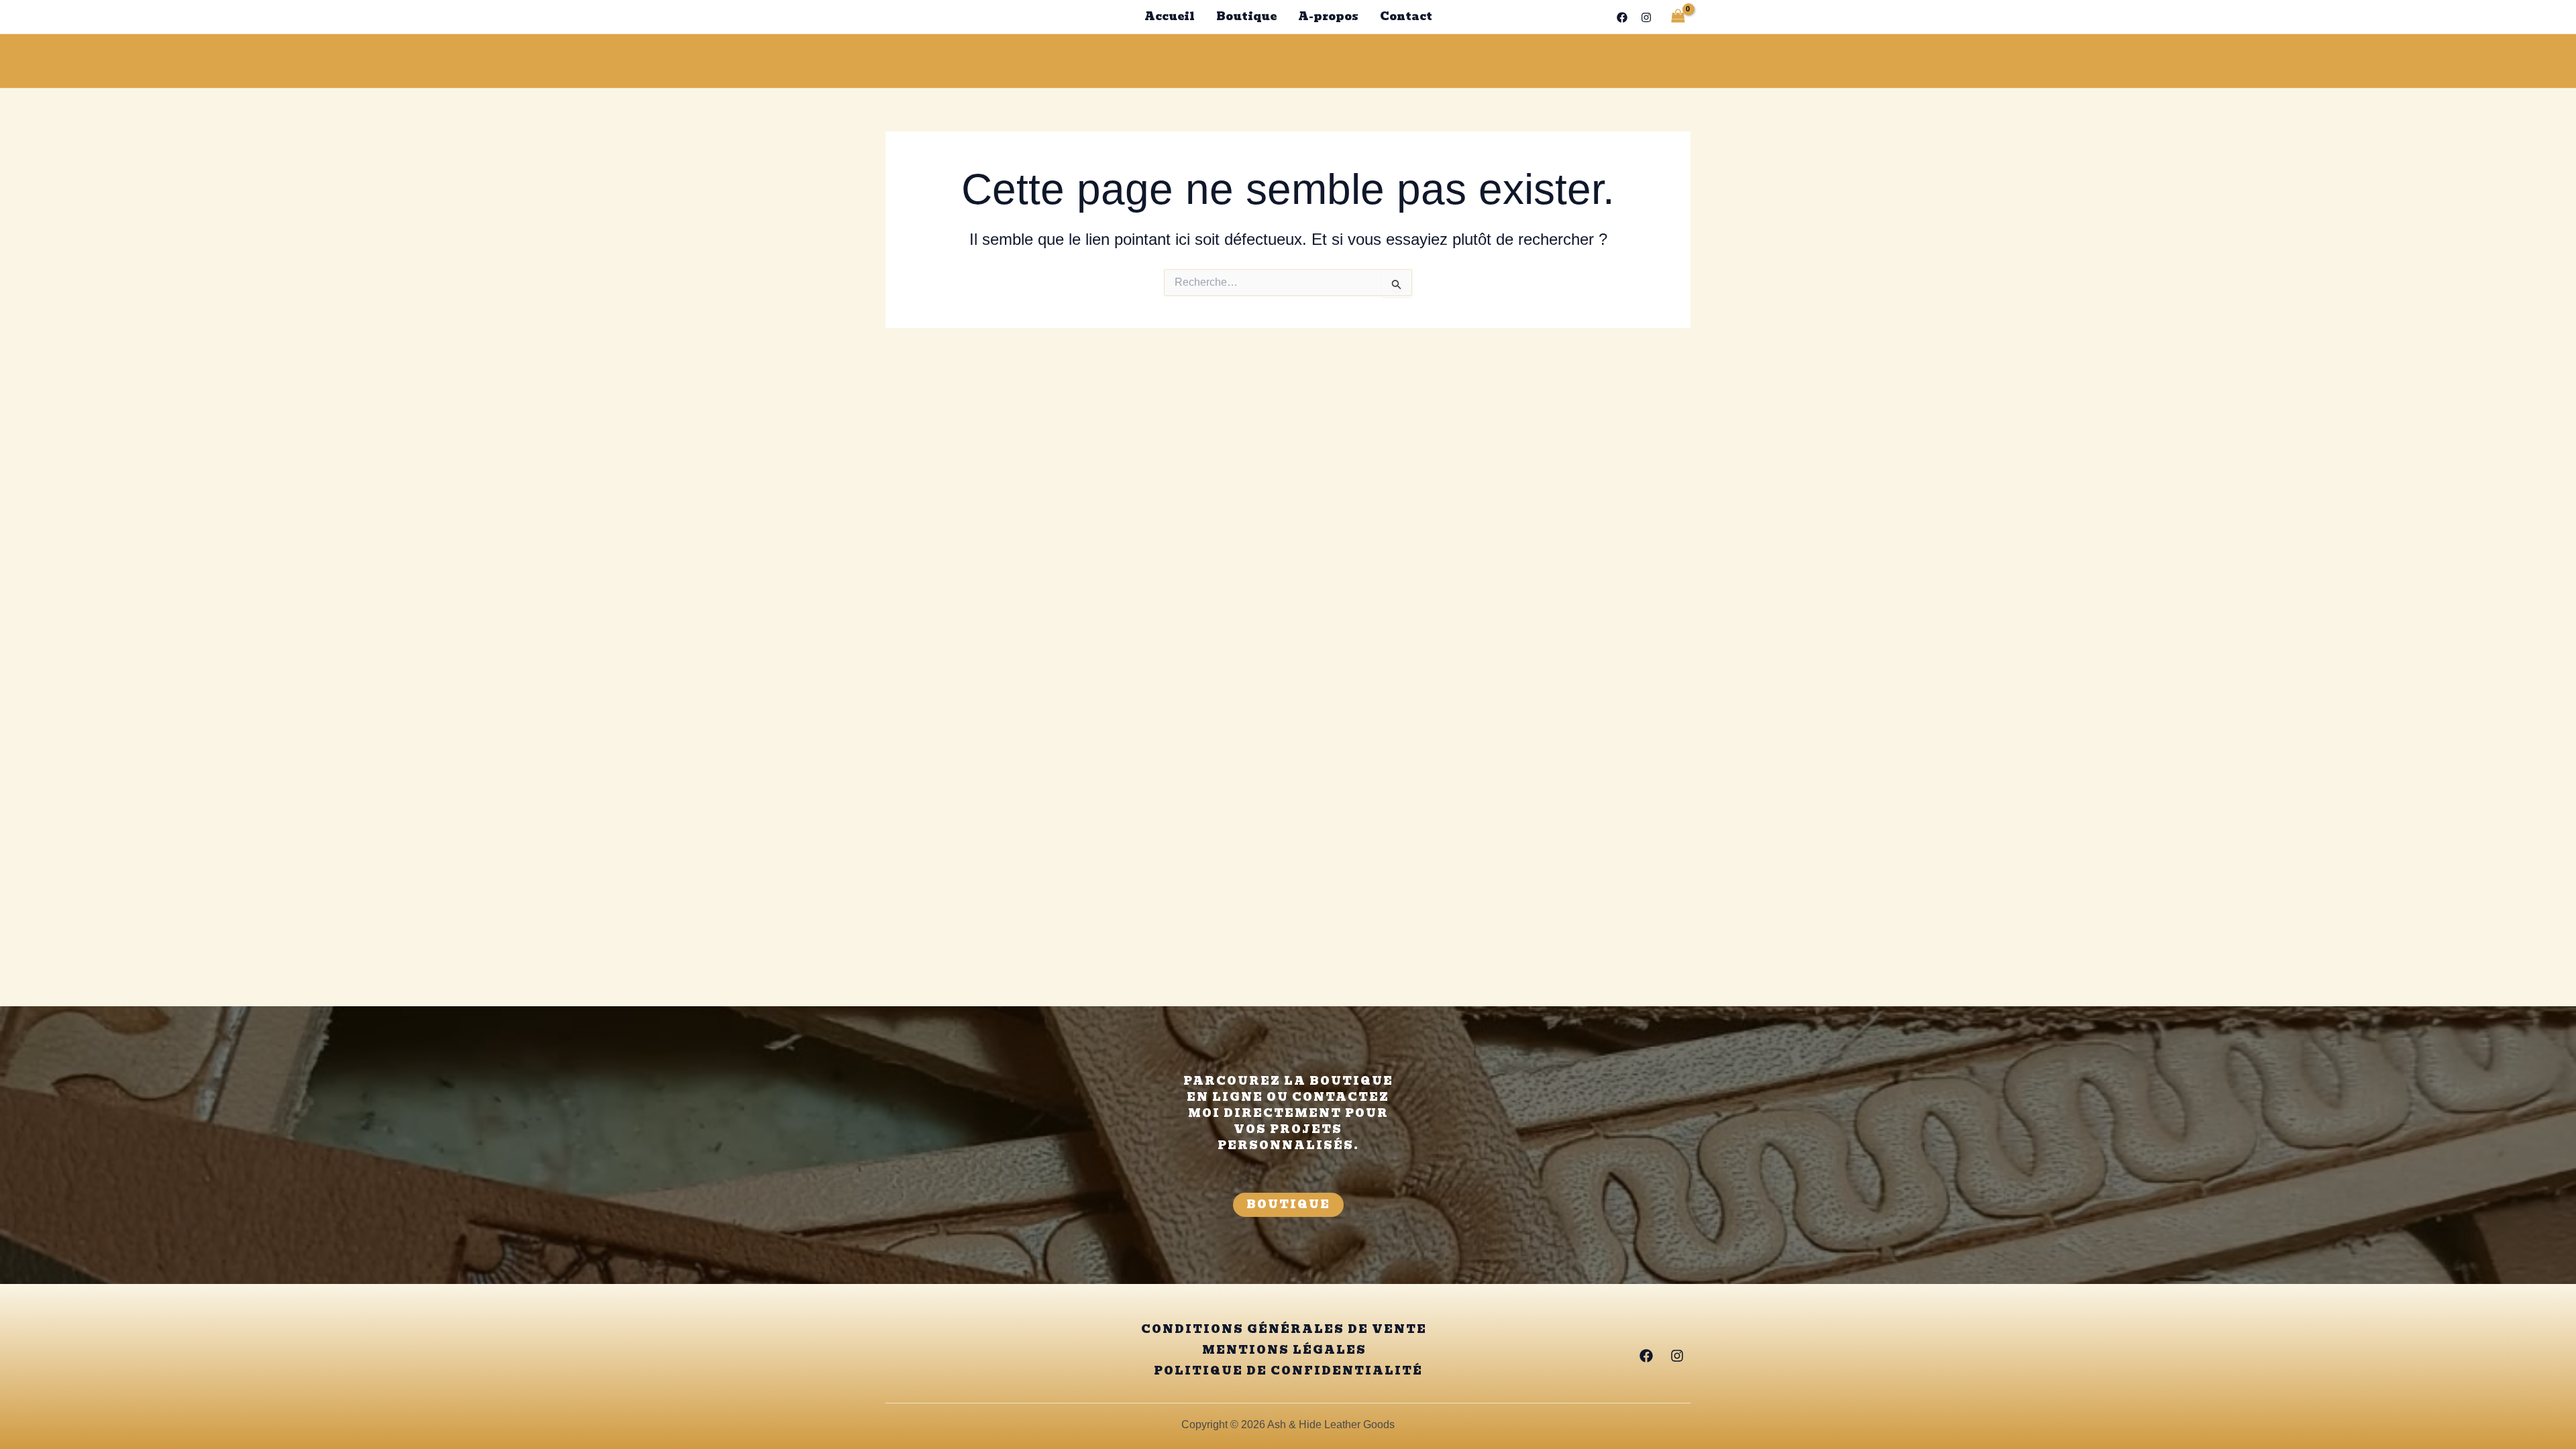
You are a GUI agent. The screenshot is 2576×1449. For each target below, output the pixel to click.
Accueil (1170, 16)
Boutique (1246, 16)
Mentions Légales (1284, 1350)
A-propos (1328, 16)
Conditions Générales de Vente (1284, 1330)
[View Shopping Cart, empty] (1678, 16)
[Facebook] (1622, 17)
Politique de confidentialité (1288, 1371)
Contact (1406, 16)
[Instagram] (1646, 17)
